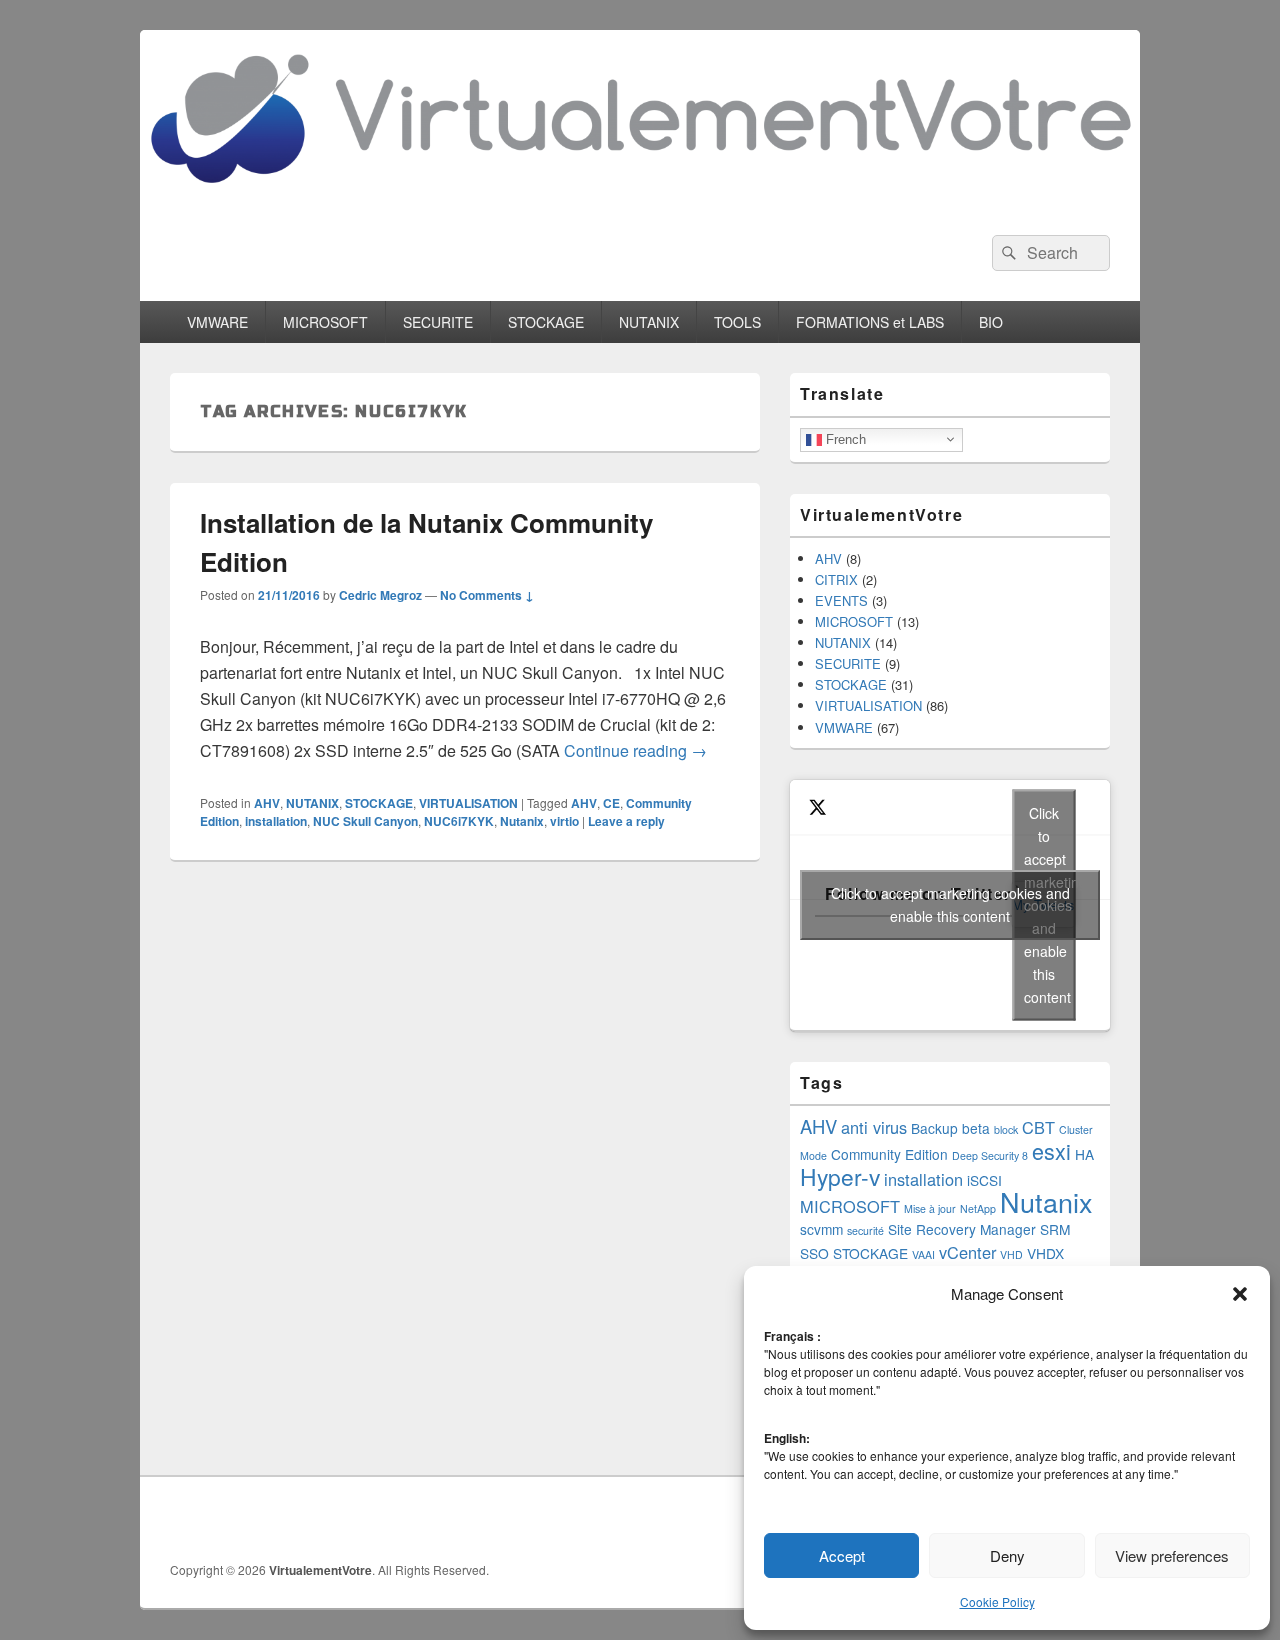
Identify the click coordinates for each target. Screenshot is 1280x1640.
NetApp (978, 1208)
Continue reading (635, 750)
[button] (1240, 1294)
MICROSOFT (325, 322)
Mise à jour (930, 1208)
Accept (842, 1555)
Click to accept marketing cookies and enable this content (950, 904)
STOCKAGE (546, 322)
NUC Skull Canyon (365, 821)
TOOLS (737, 322)
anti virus (874, 1127)
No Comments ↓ (487, 595)
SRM (1055, 1229)
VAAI (923, 1254)
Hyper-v (840, 1176)
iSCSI (984, 1180)
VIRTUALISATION (468, 803)
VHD (1011, 1254)
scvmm (821, 1229)
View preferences (1172, 1555)
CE (611, 803)
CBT (1038, 1127)
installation (276, 821)
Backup (934, 1128)
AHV (267, 803)
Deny (1007, 1555)
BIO (991, 322)
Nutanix (522, 821)
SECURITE (438, 322)
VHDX (1045, 1253)
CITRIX (836, 579)
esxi (1051, 1150)
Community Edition (889, 1154)
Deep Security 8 (990, 1155)
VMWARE (217, 322)
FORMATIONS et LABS (870, 322)
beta (976, 1128)
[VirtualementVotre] (640, 198)
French (844, 438)
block (1006, 1129)
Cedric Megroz (380, 595)
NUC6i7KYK (459, 821)
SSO (814, 1253)
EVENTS (841, 600)
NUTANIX (649, 322)
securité (865, 1230)
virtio (564, 821)
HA (1084, 1154)
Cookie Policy (997, 1601)
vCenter (967, 1252)
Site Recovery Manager (962, 1229)
